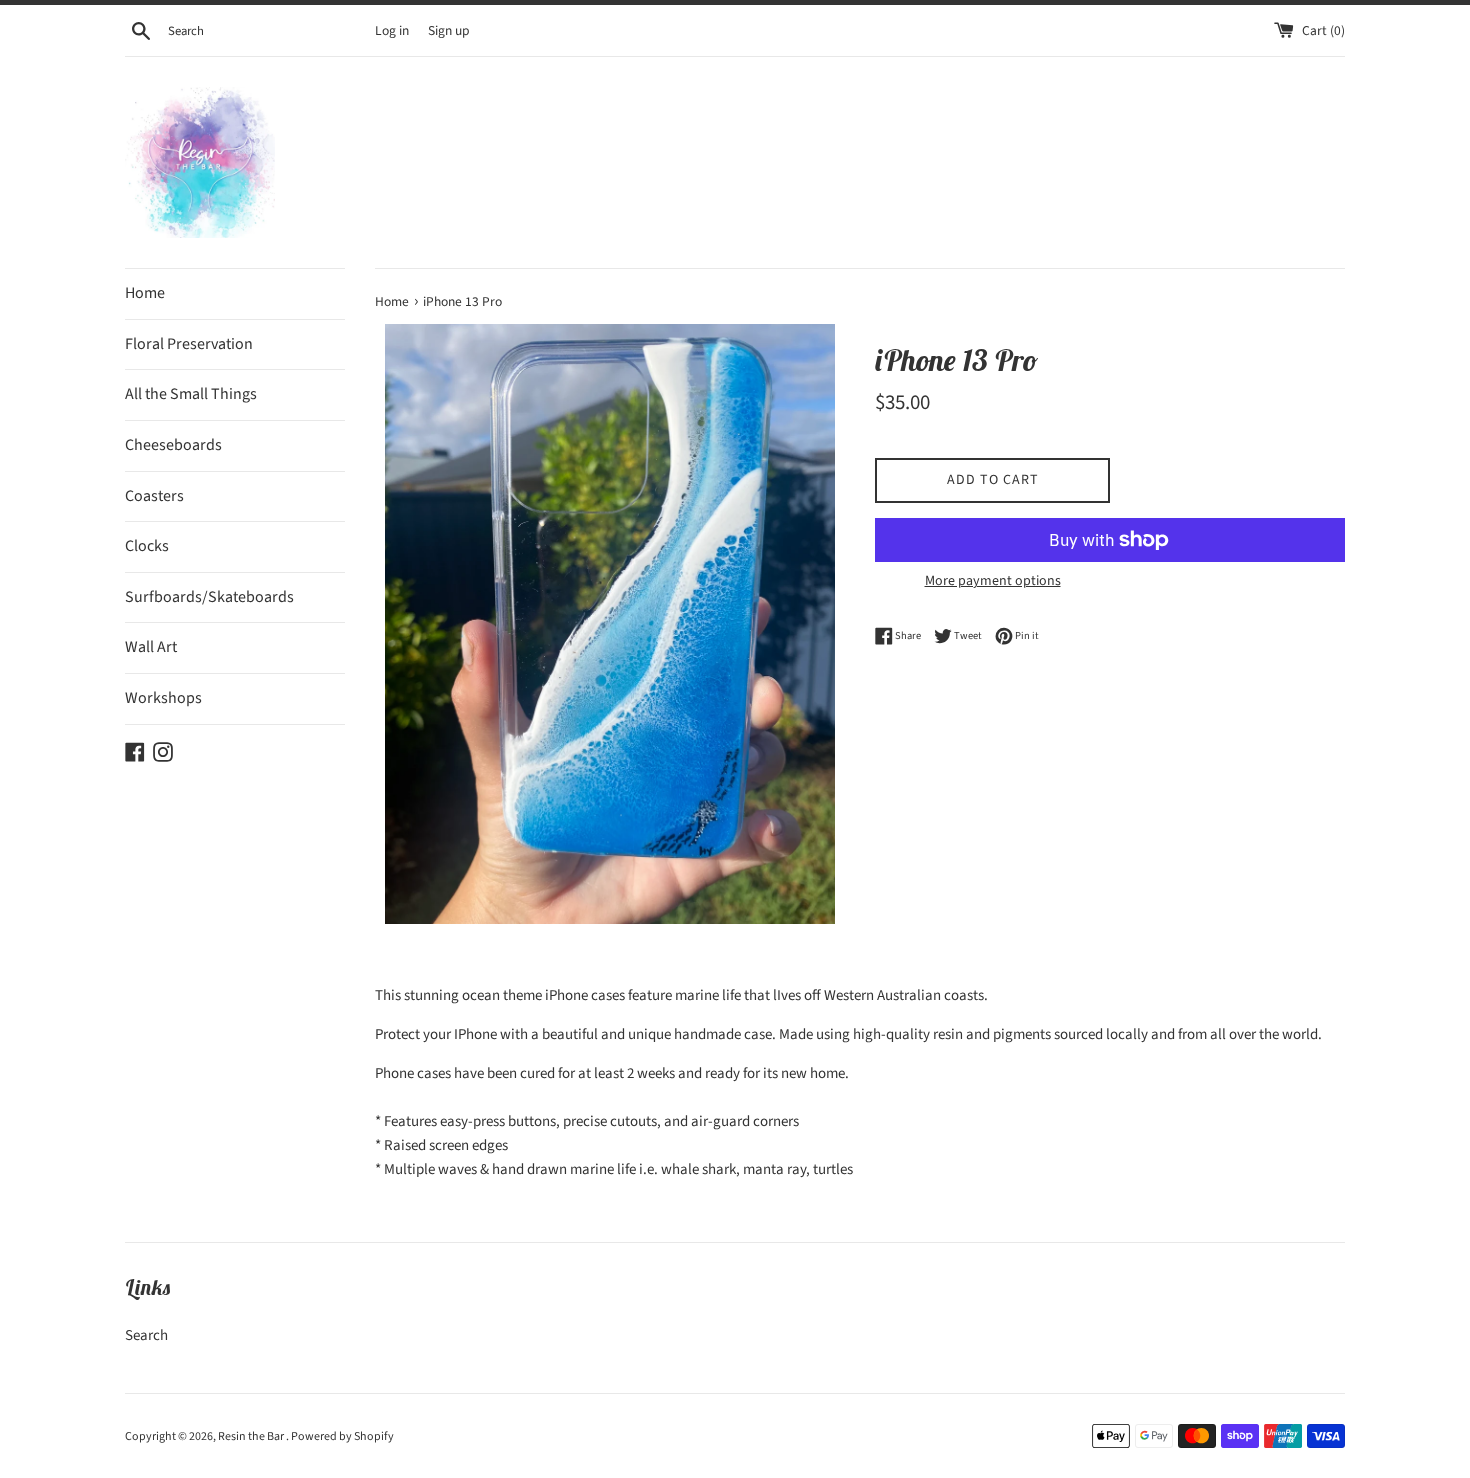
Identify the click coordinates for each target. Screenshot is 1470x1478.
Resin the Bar (252, 1436)
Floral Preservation (189, 344)
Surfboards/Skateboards (209, 597)
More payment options (993, 581)
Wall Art (151, 647)
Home (145, 293)
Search (146, 1335)
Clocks (147, 546)
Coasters (154, 496)
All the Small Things (191, 394)
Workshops (163, 698)
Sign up (449, 30)
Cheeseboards (173, 445)
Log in (392, 30)
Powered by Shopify (342, 1436)
